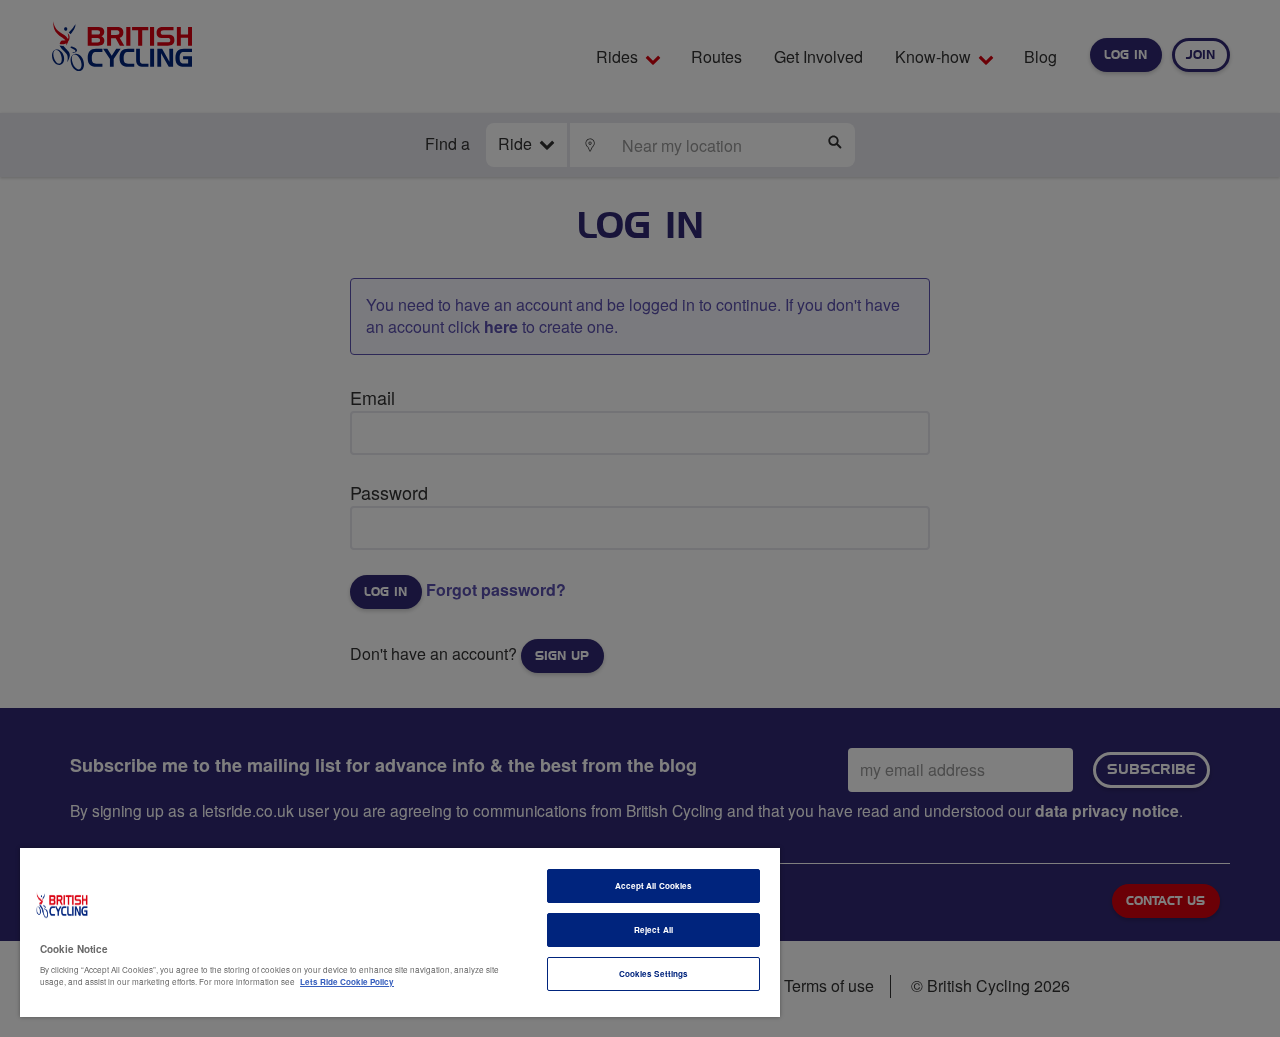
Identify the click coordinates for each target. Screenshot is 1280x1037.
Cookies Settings (653, 973)
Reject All (653, 929)
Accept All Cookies (653, 885)
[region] (400, 932)
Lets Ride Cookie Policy (347, 981)
